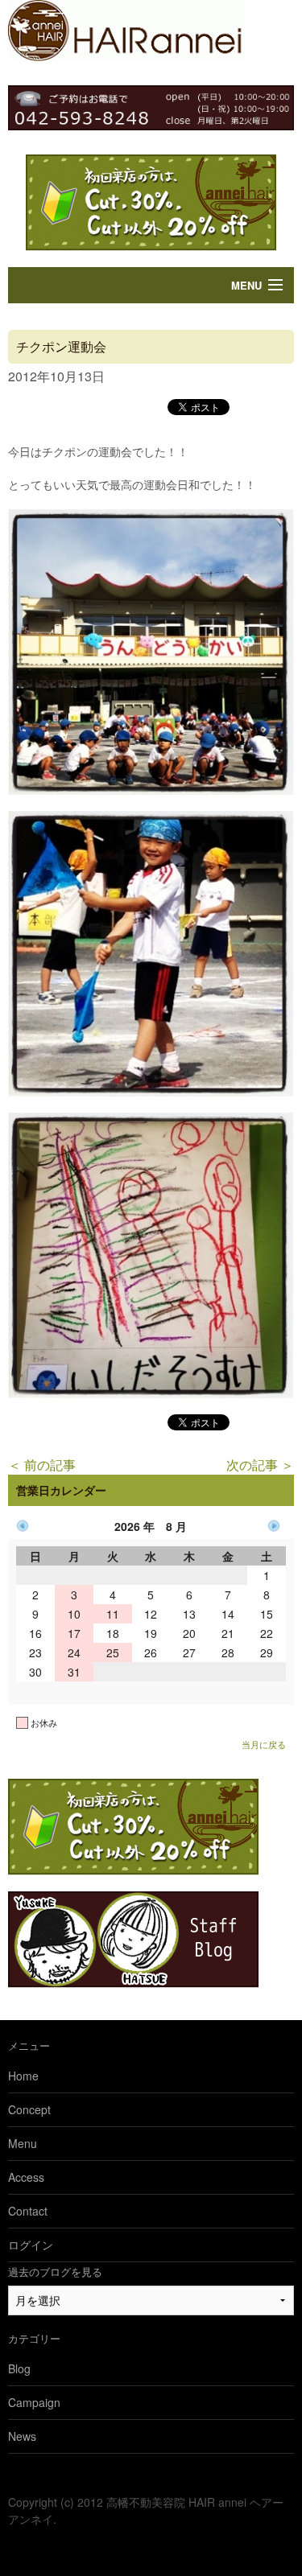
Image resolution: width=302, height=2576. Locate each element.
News (22, 2436)
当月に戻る (264, 1744)
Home (23, 2076)
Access (26, 2177)
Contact (28, 2211)
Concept (29, 2109)
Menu (246, 285)
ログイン (31, 2245)
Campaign (34, 2402)
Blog (19, 2368)
